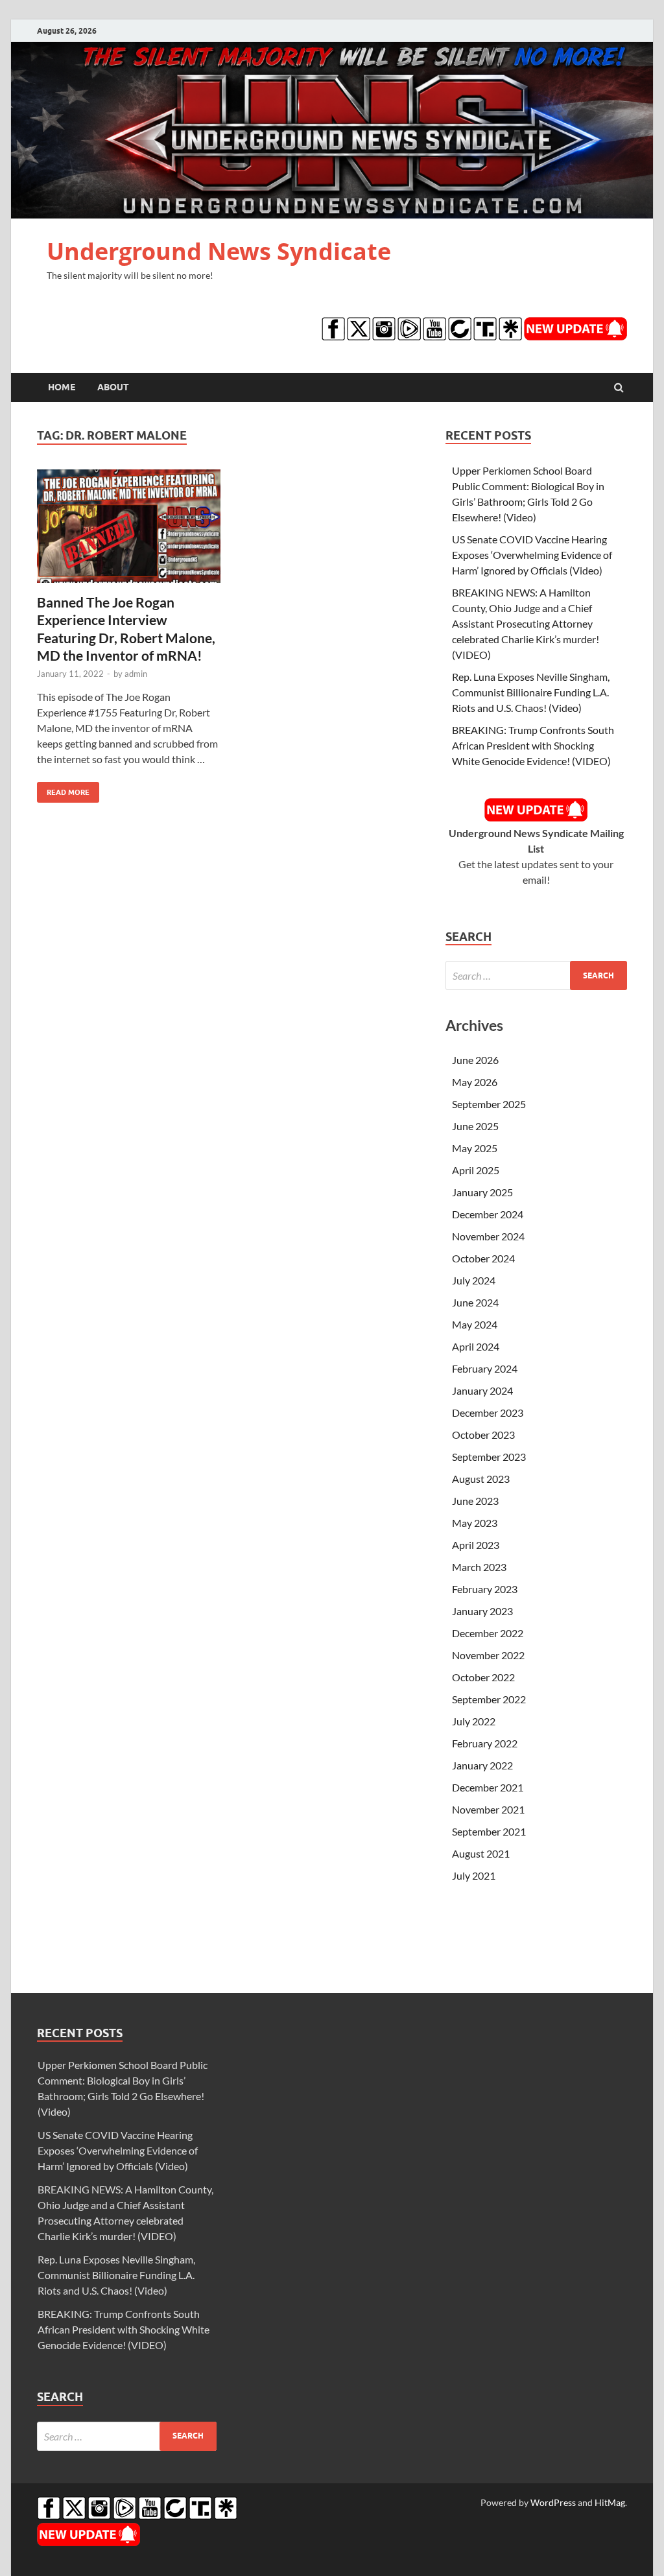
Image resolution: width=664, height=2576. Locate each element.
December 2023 (488, 1412)
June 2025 (475, 1126)
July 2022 (474, 1721)
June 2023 (475, 1501)
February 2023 (485, 1589)
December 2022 (488, 1633)
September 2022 (489, 1699)
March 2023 (479, 1567)
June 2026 (475, 1060)
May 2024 (475, 1324)
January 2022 (482, 1765)
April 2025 (476, 1170)
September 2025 (489, 1104)
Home (62, 387)
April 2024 (476, 1346)
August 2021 (481, 1853)
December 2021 (488, 1787)
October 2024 (483, 1258)
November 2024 (488, 1236)
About (113, 387)
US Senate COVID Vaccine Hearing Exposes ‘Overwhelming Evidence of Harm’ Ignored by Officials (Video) (532, 555)
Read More (63, 789)
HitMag (610, 2502)
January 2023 (482, 1611)
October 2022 (483, 1677)
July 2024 (474, 1280)
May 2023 (475, 1523)
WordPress (553, 2502)
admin (136, 674)
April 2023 (476, 1545)
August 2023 (481, 1479)
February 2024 (485, 1368)
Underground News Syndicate (219, 251)
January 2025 (482, 1192)
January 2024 (482, 1390)
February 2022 (485, 1743)
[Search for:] (536, 975)
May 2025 (475, 1148)
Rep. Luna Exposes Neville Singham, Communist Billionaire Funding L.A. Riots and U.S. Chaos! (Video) (531, 692)
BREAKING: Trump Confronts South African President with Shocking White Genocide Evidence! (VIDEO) (533, 745)
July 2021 (474, 1875)
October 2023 (483, 1435)
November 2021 (488, 1809)
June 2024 (475, 1302)
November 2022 (488, 1655)
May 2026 (475, 1082)
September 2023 (489, 1457)
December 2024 (488, 1214)
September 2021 (489, 1831)
